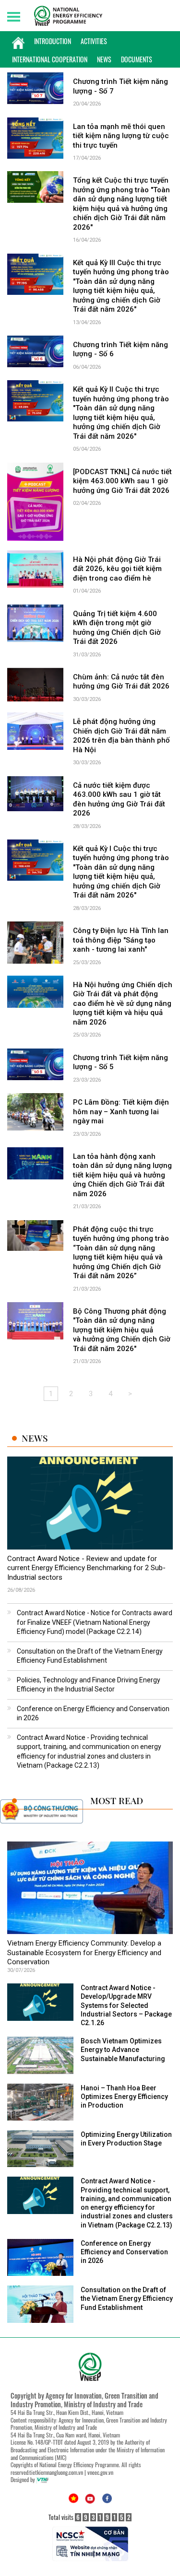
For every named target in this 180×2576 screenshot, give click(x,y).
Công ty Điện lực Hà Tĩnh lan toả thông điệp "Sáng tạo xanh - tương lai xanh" (121, 940)
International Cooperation (50, 59)
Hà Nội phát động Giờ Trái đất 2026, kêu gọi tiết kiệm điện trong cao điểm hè (117, 569)
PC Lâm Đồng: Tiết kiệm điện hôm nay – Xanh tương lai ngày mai (121, 1112)
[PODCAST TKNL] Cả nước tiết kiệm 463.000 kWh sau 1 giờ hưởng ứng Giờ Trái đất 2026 (122, 481)
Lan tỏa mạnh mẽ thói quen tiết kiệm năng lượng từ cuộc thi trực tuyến (121, 136)
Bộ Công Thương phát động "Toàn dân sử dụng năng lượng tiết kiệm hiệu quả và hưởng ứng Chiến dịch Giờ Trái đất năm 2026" (122, 1330)
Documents (137, 59)
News (104, 59)
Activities (94, 41)
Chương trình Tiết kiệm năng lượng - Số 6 (120, 350)
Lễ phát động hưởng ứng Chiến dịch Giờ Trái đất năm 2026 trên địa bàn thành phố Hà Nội (121, 736)
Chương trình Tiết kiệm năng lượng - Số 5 (120, 1062)
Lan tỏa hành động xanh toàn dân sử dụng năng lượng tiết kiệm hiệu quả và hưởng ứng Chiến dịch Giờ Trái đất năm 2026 (122, 1175)
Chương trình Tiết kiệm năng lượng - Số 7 (120, 86)
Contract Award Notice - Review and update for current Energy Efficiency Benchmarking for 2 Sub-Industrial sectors (86, 1568)
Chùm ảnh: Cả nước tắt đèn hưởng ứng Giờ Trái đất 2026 (121, 682)
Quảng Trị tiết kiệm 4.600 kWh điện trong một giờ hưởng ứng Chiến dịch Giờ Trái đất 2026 (117, 628)
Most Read (117, 1801)
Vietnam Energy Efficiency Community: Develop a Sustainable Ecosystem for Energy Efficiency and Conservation (84, 1952)
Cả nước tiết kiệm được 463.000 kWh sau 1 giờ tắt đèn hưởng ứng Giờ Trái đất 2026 (119, 799)
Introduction (53, 41)
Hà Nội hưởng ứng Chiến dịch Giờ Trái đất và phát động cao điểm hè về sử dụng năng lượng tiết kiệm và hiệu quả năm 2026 (123, 1003)
